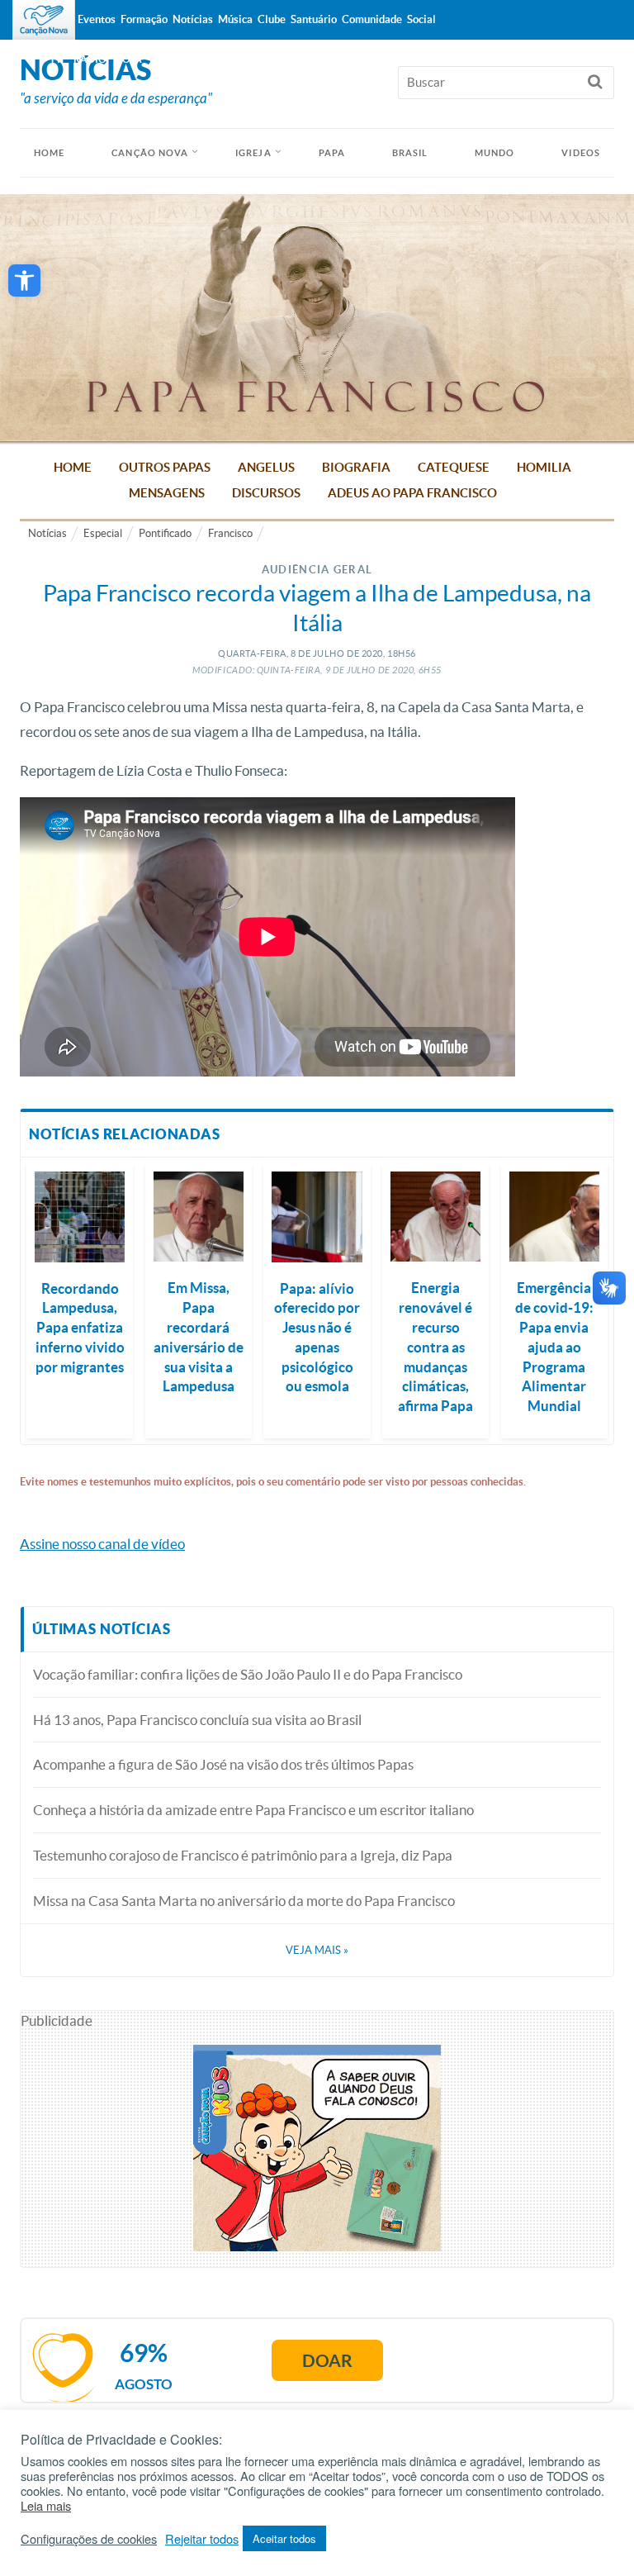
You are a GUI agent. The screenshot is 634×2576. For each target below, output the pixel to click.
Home (73, 467)
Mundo (495, 153)
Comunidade (372, 19)
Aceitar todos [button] (284, 2538)
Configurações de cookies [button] (89, 2539)
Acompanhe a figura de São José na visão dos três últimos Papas (223, 1764)
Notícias (47, 533)
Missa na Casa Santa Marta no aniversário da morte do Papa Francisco (244, 1901)
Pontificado (165, 533)
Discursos (266, 493)
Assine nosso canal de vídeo (102, 1544)
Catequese (454, 467)
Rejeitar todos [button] (202, 2539)
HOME (49, 153)
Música (235, 19)
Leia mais (46, 2506)
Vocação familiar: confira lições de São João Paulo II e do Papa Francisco (248, 1674)
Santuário (314, 19)
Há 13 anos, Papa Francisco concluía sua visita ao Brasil (197, 1720)
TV (56, 59)
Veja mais (317, 1950)
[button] (24, 280)
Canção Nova (150, 153)
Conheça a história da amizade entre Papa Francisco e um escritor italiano (253, 1810)
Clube (272, 19)
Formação (144, 19)
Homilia (544, 467)
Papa (332, 153)
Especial (103, 533)
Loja (130, 59)
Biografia (356, 467)
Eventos (97, 19)
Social (421, 19)
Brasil (410, 153)
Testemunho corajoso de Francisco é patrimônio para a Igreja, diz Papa (243, 1855)
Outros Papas (165, 467)
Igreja (253, 153)
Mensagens (167, 493)
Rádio (90, 59)
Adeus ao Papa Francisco (412, 493)
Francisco (230, 533)
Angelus (266, 467)
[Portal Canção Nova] (44, 20)
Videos (581, 153)
